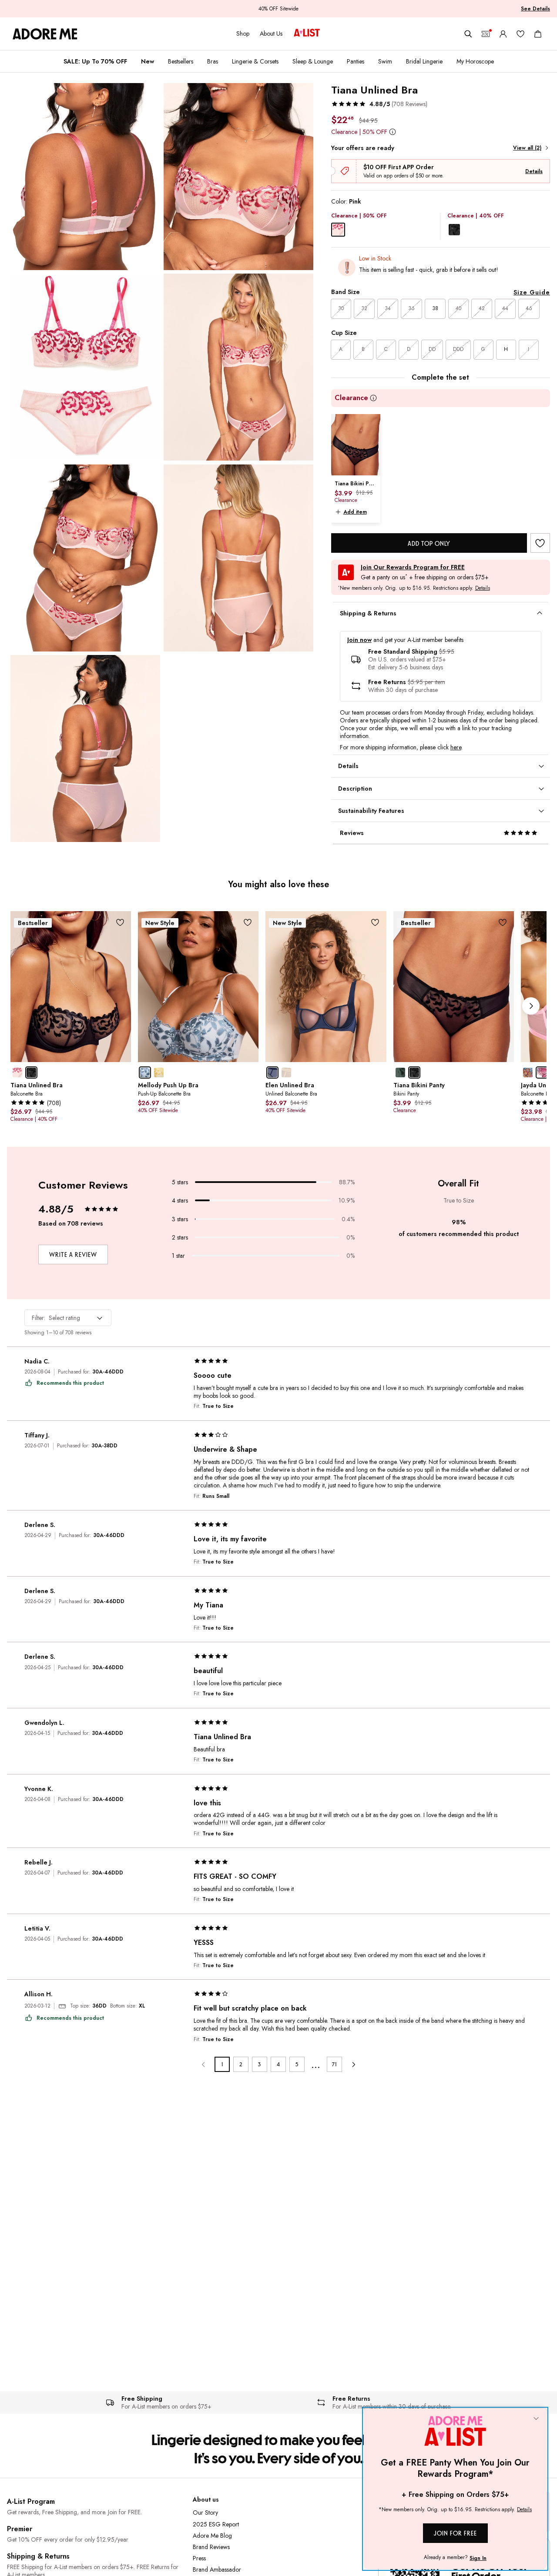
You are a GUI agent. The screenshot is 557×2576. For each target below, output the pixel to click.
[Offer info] (393, 132)
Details (534, 171)
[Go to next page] (353, 2064)
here (456, 747)
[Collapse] (536, 2419)
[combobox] (68, 1318)
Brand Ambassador (217, 2569)
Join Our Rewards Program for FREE (413, 567)
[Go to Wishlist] (520, 34)
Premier (20, 2529)
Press (199, 2558)
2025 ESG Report (216, 2524)
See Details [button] (535, 9)
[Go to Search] (468, 34)
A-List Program (31, 2501)
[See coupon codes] (486, 34)
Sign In (478, 2558)
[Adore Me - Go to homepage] (45, 34)
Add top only (429, 543)
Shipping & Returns (38, 2556)
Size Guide (532, 292)
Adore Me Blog (212, 2536)
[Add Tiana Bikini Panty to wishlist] (503, 922)
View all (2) (527, 148)
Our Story (205, 2513)
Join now (359, 640)
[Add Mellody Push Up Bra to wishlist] (247, 922)
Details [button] (483, 588)
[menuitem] (95, 61)
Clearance (351, 398)
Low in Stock (375, 258)
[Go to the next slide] (531, 1006)
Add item (355, 512)
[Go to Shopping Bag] (538, 34)
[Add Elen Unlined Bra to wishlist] (375, 922)
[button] (379, 104)
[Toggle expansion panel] (540, 613)
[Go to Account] (503, 34)
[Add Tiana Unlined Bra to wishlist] (540, 543)
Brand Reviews (211, 2547)
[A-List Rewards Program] (307, 33)
